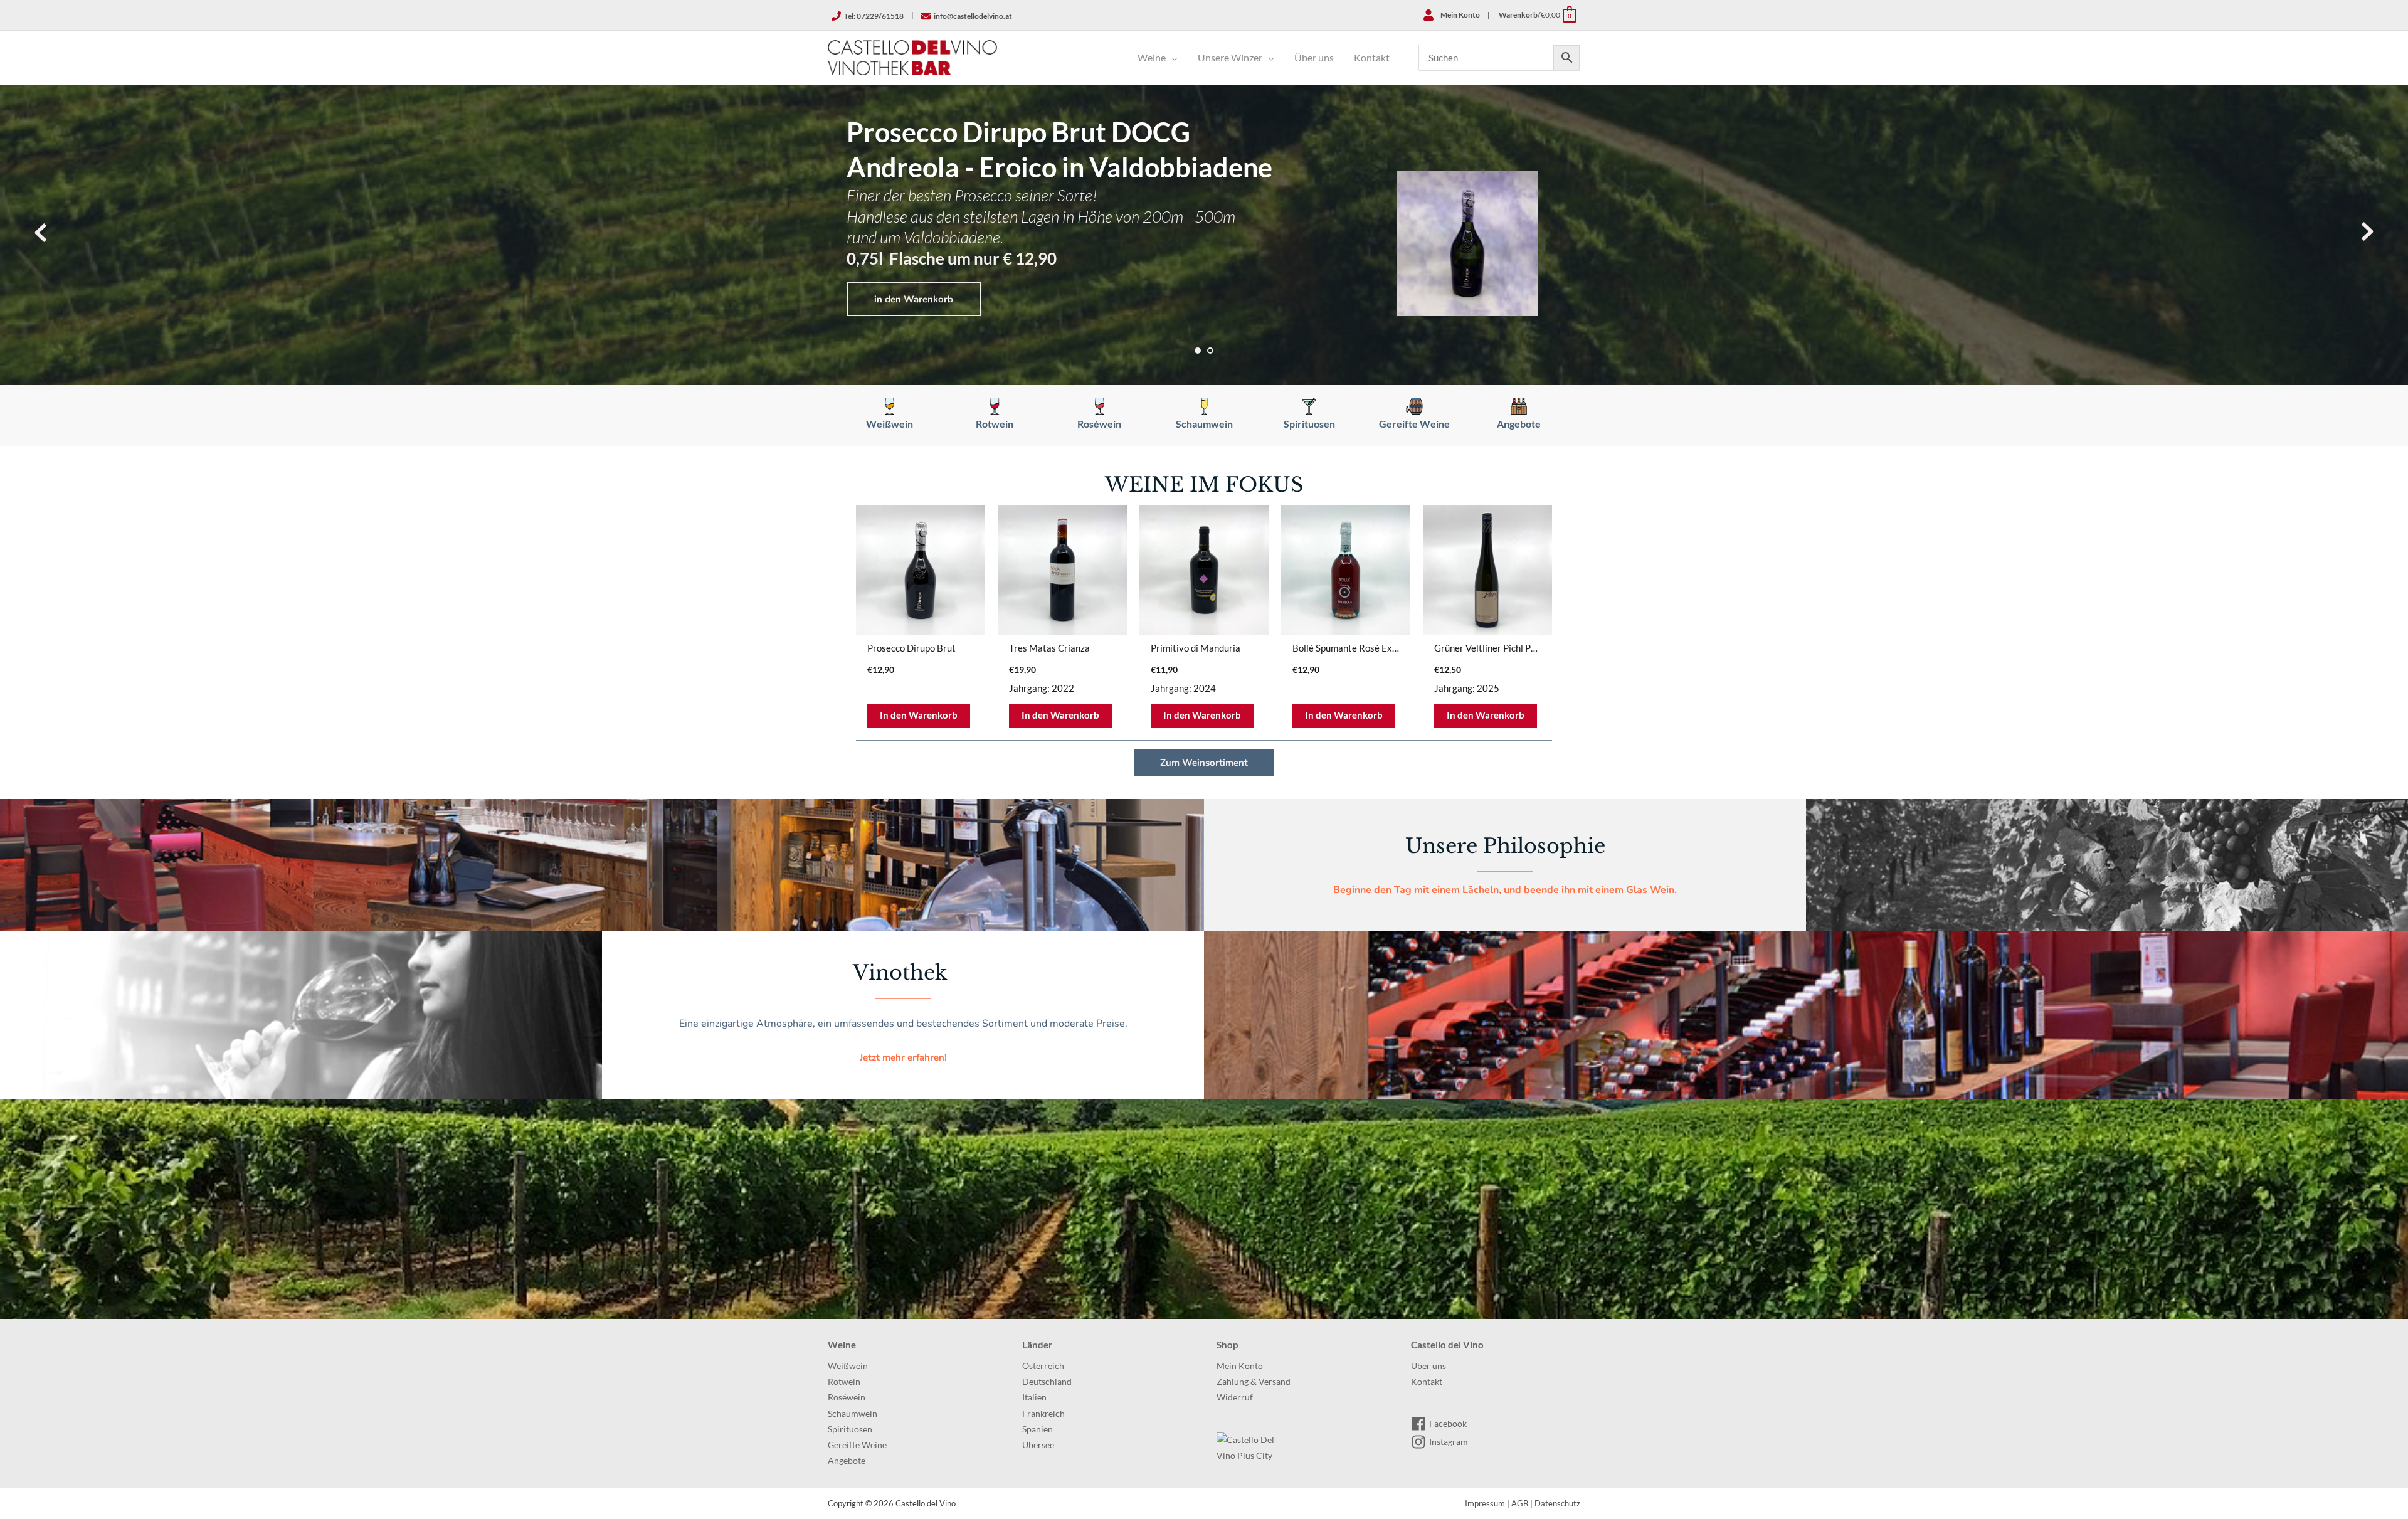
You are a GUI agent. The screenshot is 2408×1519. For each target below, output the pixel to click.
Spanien (1038, 1429)
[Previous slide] (41, 232)
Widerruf (1235, 1397)
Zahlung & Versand (1254, 1382)
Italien (1034, 1397)
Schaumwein (853, 1414)
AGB (1520, 1503)
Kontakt (1427, 1382)
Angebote (847, 1461)
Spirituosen (850, 1429)
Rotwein (844, 1382)
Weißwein (848, 1366)
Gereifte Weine (857, 1445)
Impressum (1485, 1503)
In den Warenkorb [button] (919, 715)
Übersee (1038, 1445)
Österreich (1043, 1366)
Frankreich (1043, 1414)
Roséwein (847, 1397)
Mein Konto (1240, 1366)
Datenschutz (1557, 1503)
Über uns (1428, 1366)
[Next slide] (2367, 232)
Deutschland (1047, 1382)
